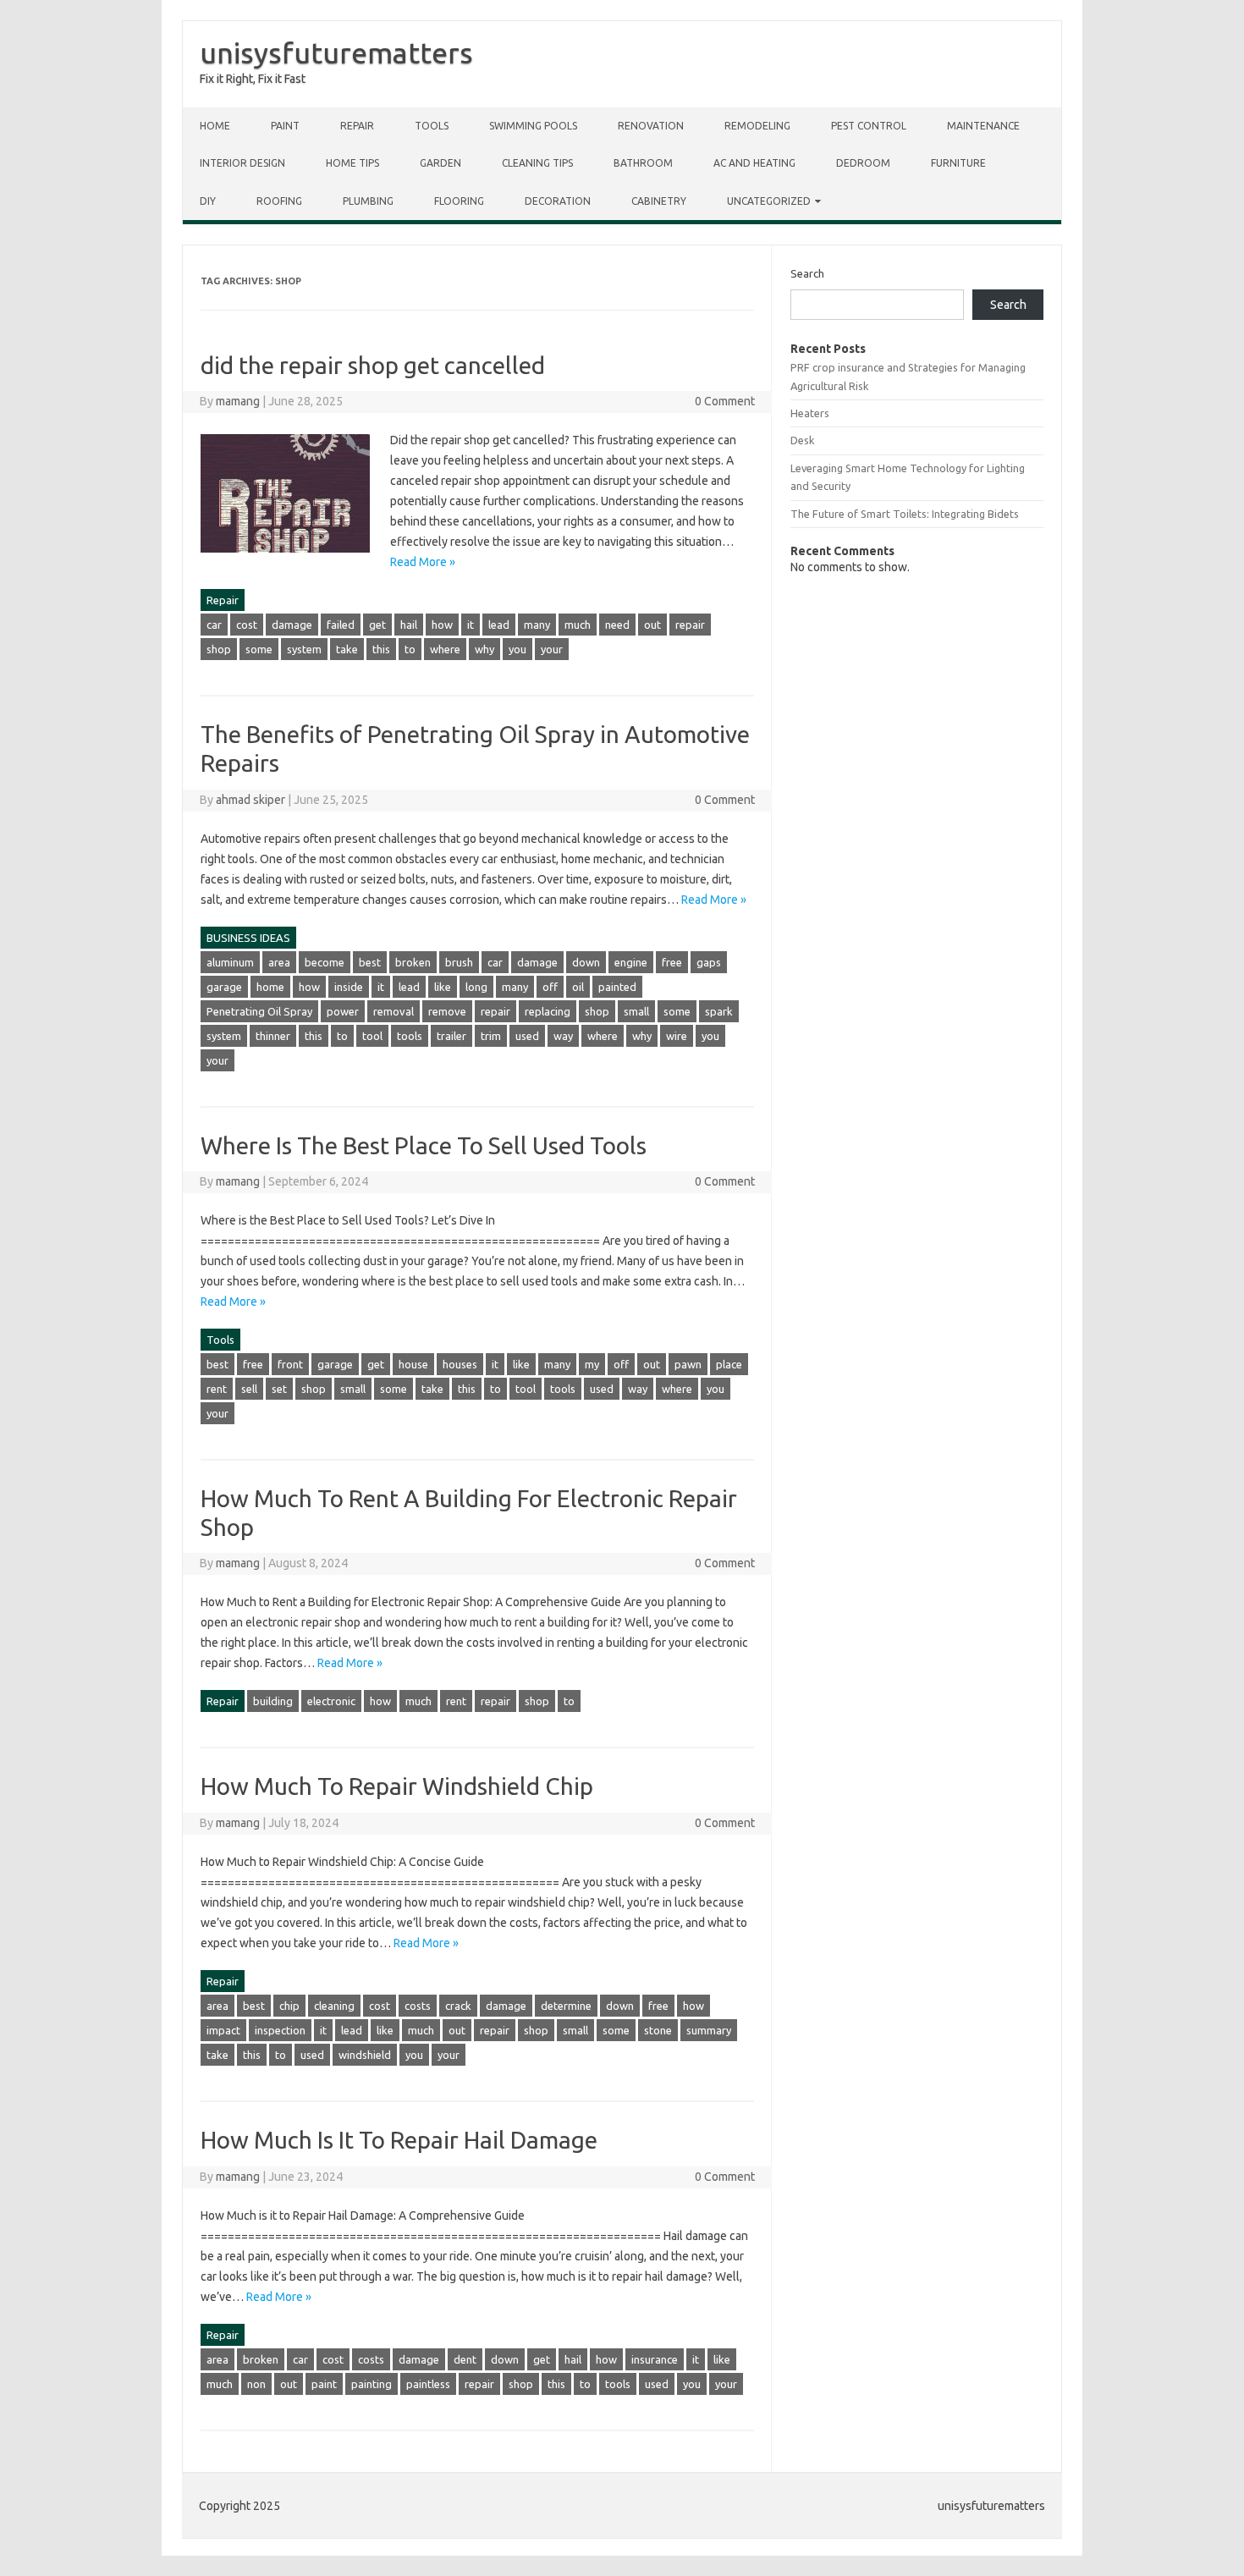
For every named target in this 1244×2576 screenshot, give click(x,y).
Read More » (423, 562)
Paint (285, 126)
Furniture (958, 163)
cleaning (334, 2006)
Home (215, 126)
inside (349, 987)
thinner (273, 1036)
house (413, 1364)
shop (219, 649)
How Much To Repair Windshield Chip (397, 1786)
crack (458, 2006)
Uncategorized (769, 201)
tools (410, 1036)
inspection (280, 2030)
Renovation (651, 126)
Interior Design (242, 163)
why (484, 649)
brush (459, 962)
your (552, 649)
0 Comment (725, 401)
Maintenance (983, 126)
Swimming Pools (533, 126)
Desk (802, 440)
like (443, 987)
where (445, 649)
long (476, 987)
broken (413, 962)
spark (719, 1011)
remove (447, 1011)
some (259, 649)
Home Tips (352, 163)
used (527, 1036)
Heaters (810, 413)
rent (217, 1389)
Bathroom (643, 163)
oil (578, 987)
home (270, 987)
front (290, 1364)
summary (709, 2030)
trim (491, 1036)
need (617, 625)
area (279, 962)
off (550, 987)
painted (617, 987)
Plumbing (368, 201)
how (442, 625)
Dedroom (863, 163)
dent (465, 2359)
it (471, 625)
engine (631, 962)
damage (292, 625)
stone (658, 2030)
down (586, 962)
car (214, 625)
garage (224, 987)
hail (409, 625)
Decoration (558, 201)
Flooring (459, 201)
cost (247, 625)
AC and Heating (754, 163)
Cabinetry (659, 201)
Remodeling (757, 126)
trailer (451, 1036)
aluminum (230, 962)
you (517, 649)
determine (566, 2006)
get (377, 625)
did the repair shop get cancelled (373, 365)
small (636, 1011)
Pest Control (869, 126)
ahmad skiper (250, 800)
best (370, 962)
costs (418, 2006)
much (578, 625)
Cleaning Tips (537, 163)
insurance (655, 2359)
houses (460, 1364)
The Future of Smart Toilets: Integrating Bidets (905, 514)
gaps (709, 962)
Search (807, 273)
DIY (208, 201)
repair (690, 625)
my (592, 1364)
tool (372, 1036)
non (256, 2384)
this (381, 649)
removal (394, 1011)
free (672, 962)
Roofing (279, 201)
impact (223, 2030)
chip (289, 2006)
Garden (440, 163)
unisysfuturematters (336, 52)
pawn (688, 1364)
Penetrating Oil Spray (259, 1011)
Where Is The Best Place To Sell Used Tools (424, 1145)
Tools (432, 126)
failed (341, 625)
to (410, 649)
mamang (238, 401)
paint (324, 2384)
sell (249, 1389)
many (537, 625)
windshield (365, 2055)
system (304, 649)
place (729, 1364)
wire (677, 1036)
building (273, 1701)
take (347, 649)
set (279, 1389)
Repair (357, 126)
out (652, 625)
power (343, 1011)
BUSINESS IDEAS (248, 938)
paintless (428, 2384)
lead (499, 625)
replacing (548, 1011)
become (325, 962)
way (563, 1036)
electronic (331, 1701)
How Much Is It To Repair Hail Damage (399, 2140)
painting (372, 2384)
